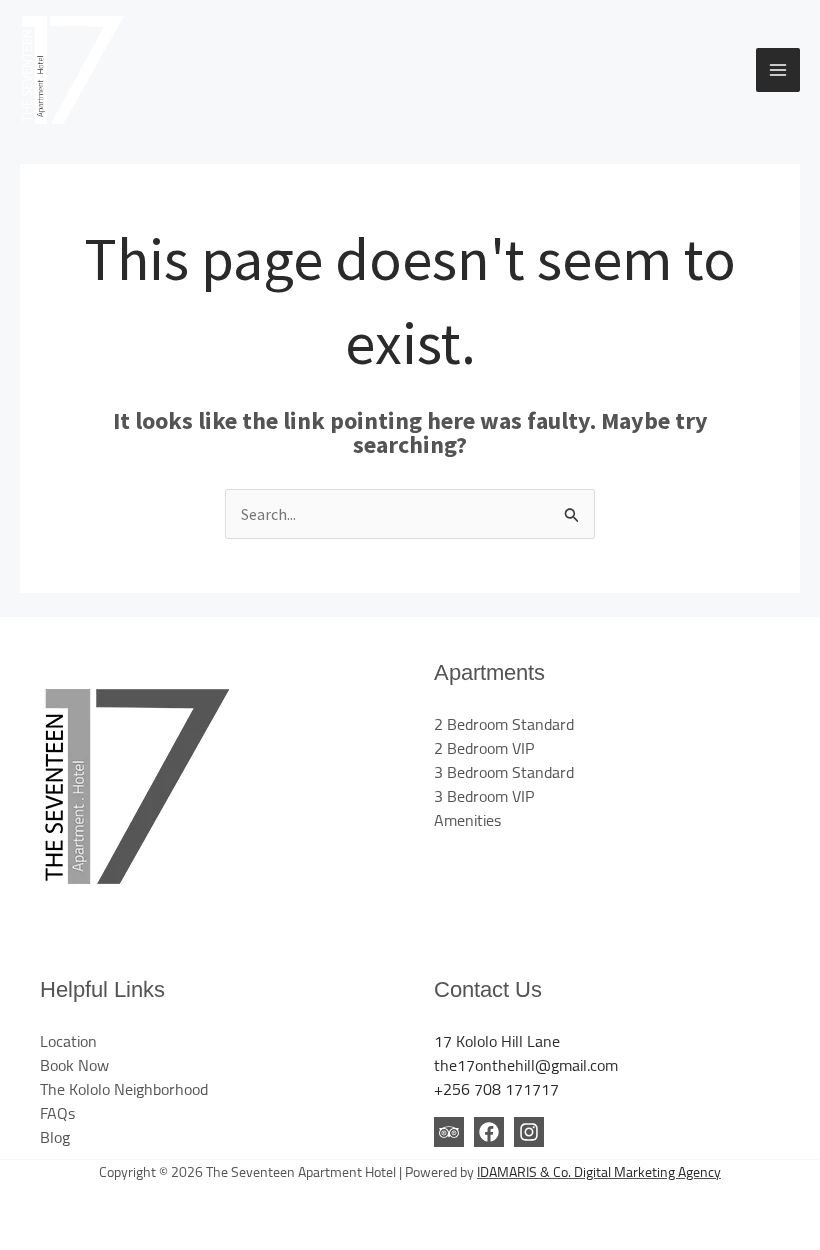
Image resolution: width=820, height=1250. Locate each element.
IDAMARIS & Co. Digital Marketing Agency (599, 1172)
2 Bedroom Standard (504, 724)
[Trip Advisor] (449, 1132)
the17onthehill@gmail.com (526, 1065)
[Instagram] (529, 1132)
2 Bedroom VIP (484, 748)
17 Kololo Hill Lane (497, 1041)
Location (68, 1041)
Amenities (467, 820)
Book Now (74, 1065)
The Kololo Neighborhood (124, 1089)
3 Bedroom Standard (504, 772)
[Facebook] (489, 1132)
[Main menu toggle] (778, 70)
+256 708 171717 (496, 1089)
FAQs (57, 1113)
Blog (55, 1137)
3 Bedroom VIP (484, 796)
